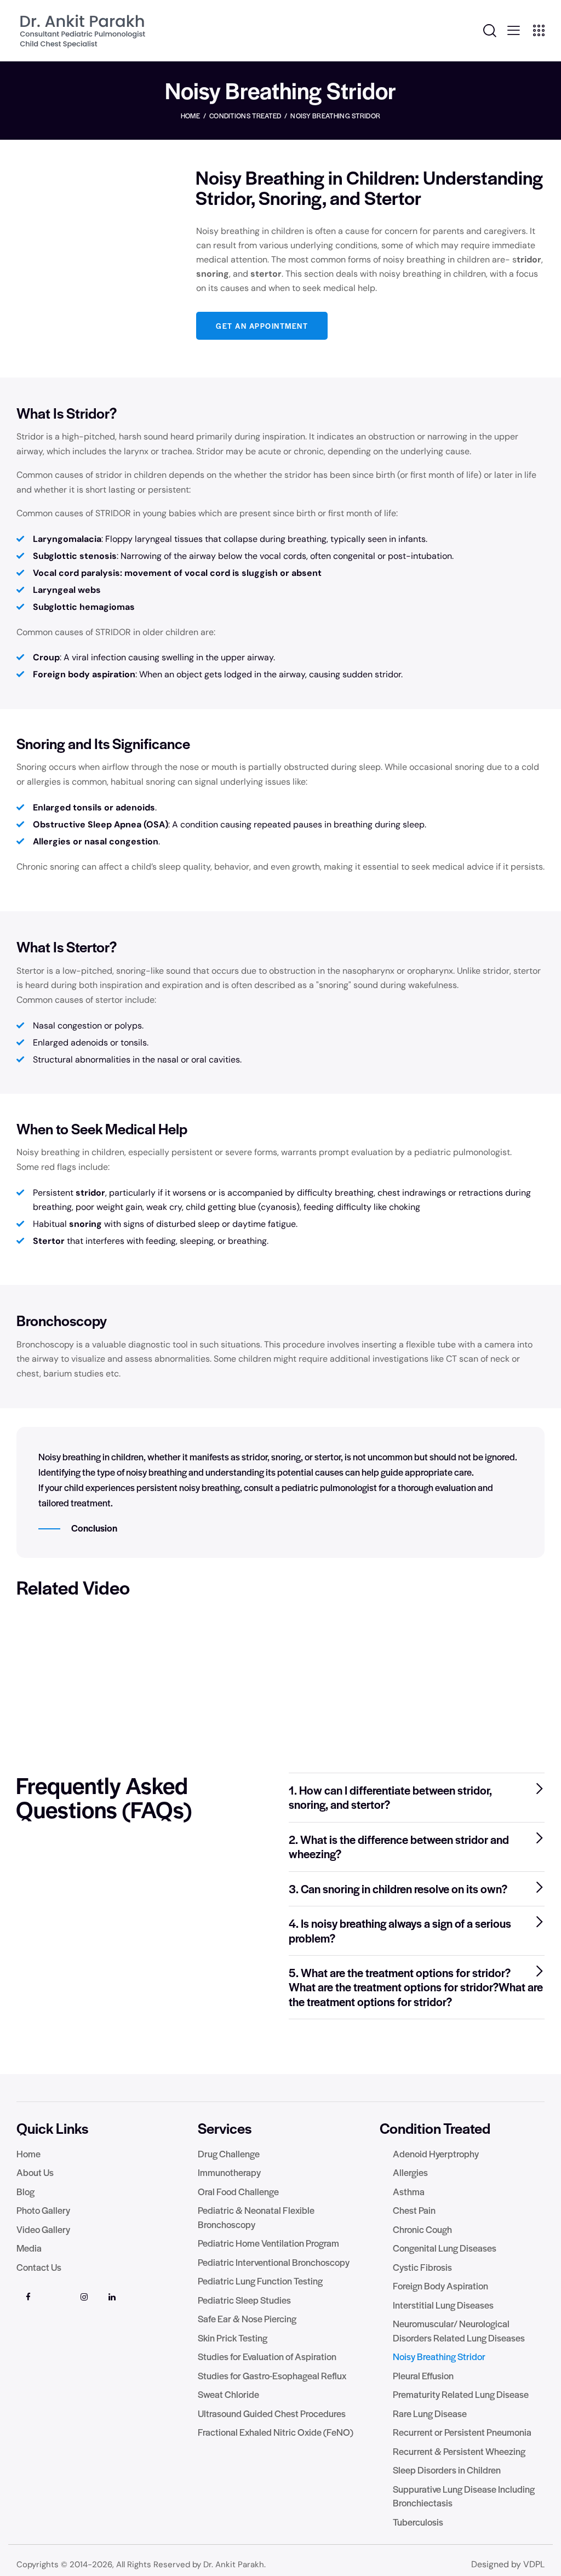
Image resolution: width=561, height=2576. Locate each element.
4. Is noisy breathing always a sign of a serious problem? (400, 1931)
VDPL (534, 2564)
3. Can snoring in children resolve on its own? (398, 1889)
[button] (417, 1798)
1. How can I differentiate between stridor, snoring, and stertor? (390, 1798)
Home (190, 116)
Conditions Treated (245, 116)
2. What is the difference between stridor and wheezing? (399, 1847)
